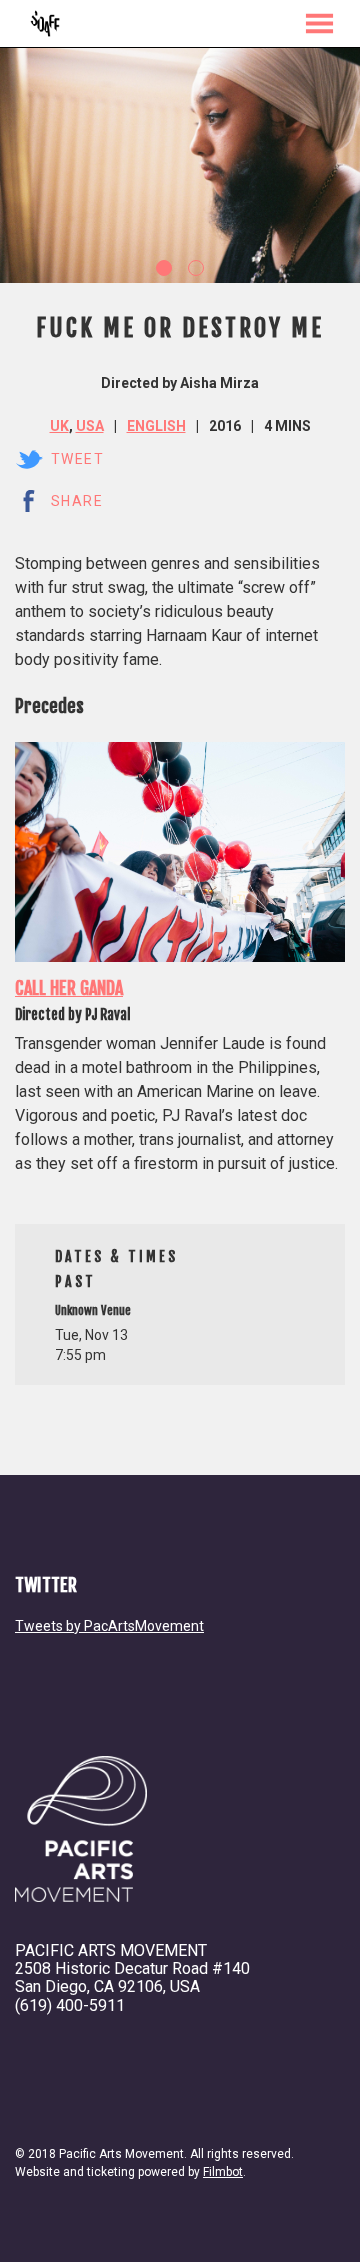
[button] (319, 23)
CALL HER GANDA (69, 988)
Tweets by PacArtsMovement (109, 1626)
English (156, 426)
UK (59, 426)
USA (90, 426)
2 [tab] (196, 268)
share (77, 501)
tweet (77, 459)
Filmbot (223, 2172)
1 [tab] (164, 268)
